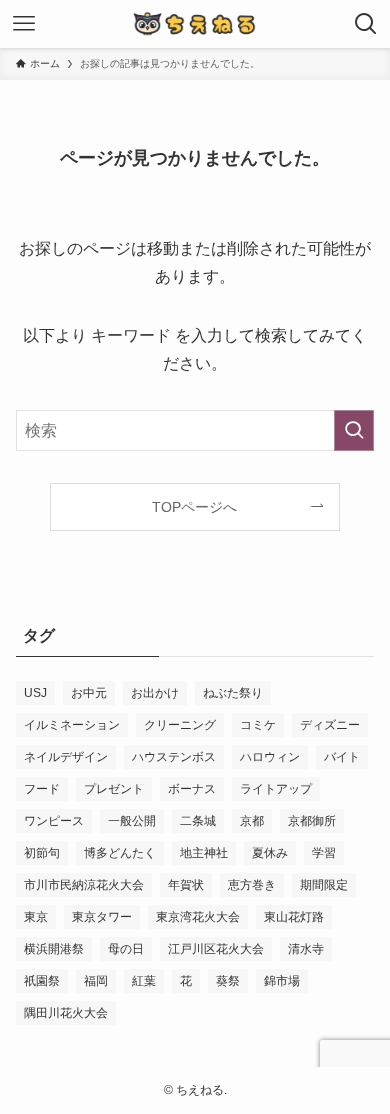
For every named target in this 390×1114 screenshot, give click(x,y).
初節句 (42, 853)
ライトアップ (276, 789)
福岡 (96, 981)
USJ (35, 693)
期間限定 (324, 885)
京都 (252, 821)
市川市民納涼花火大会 (84, 885)
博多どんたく (120, 853)
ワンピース (54, 821)
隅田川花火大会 (66, 1013)
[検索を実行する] (354, 430)
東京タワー (102, 917)
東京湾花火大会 (198, 917)
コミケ (258, 725)
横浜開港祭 (54, 949)
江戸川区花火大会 (216, 949)
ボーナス (192, 789)
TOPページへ (194, 507)
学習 (324, 853)
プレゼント (114, 789)
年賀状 (186, 885)
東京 (36, 917)
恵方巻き (252, 885)
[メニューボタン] (24, 24)
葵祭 (228, 981)
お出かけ (155, 693)
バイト (342, 757)
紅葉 (144, 981)
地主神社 (204, 853)
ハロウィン (270, 757)
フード (42, 789)
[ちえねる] (195, 24)
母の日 (126, 949)
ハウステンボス (174, 757)
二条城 (198, 821)
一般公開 (132, 821)
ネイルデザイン (66, 757)
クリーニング (180, 725)
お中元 (89, 693)
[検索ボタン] (366, 24)
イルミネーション (72, 725)
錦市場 (282, 981)
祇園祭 (42, 981)
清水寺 (306, 949)
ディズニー (330, 725)
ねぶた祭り (233, 693)
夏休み (270, 853)
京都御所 (312, 821)
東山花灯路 (294, 917)
